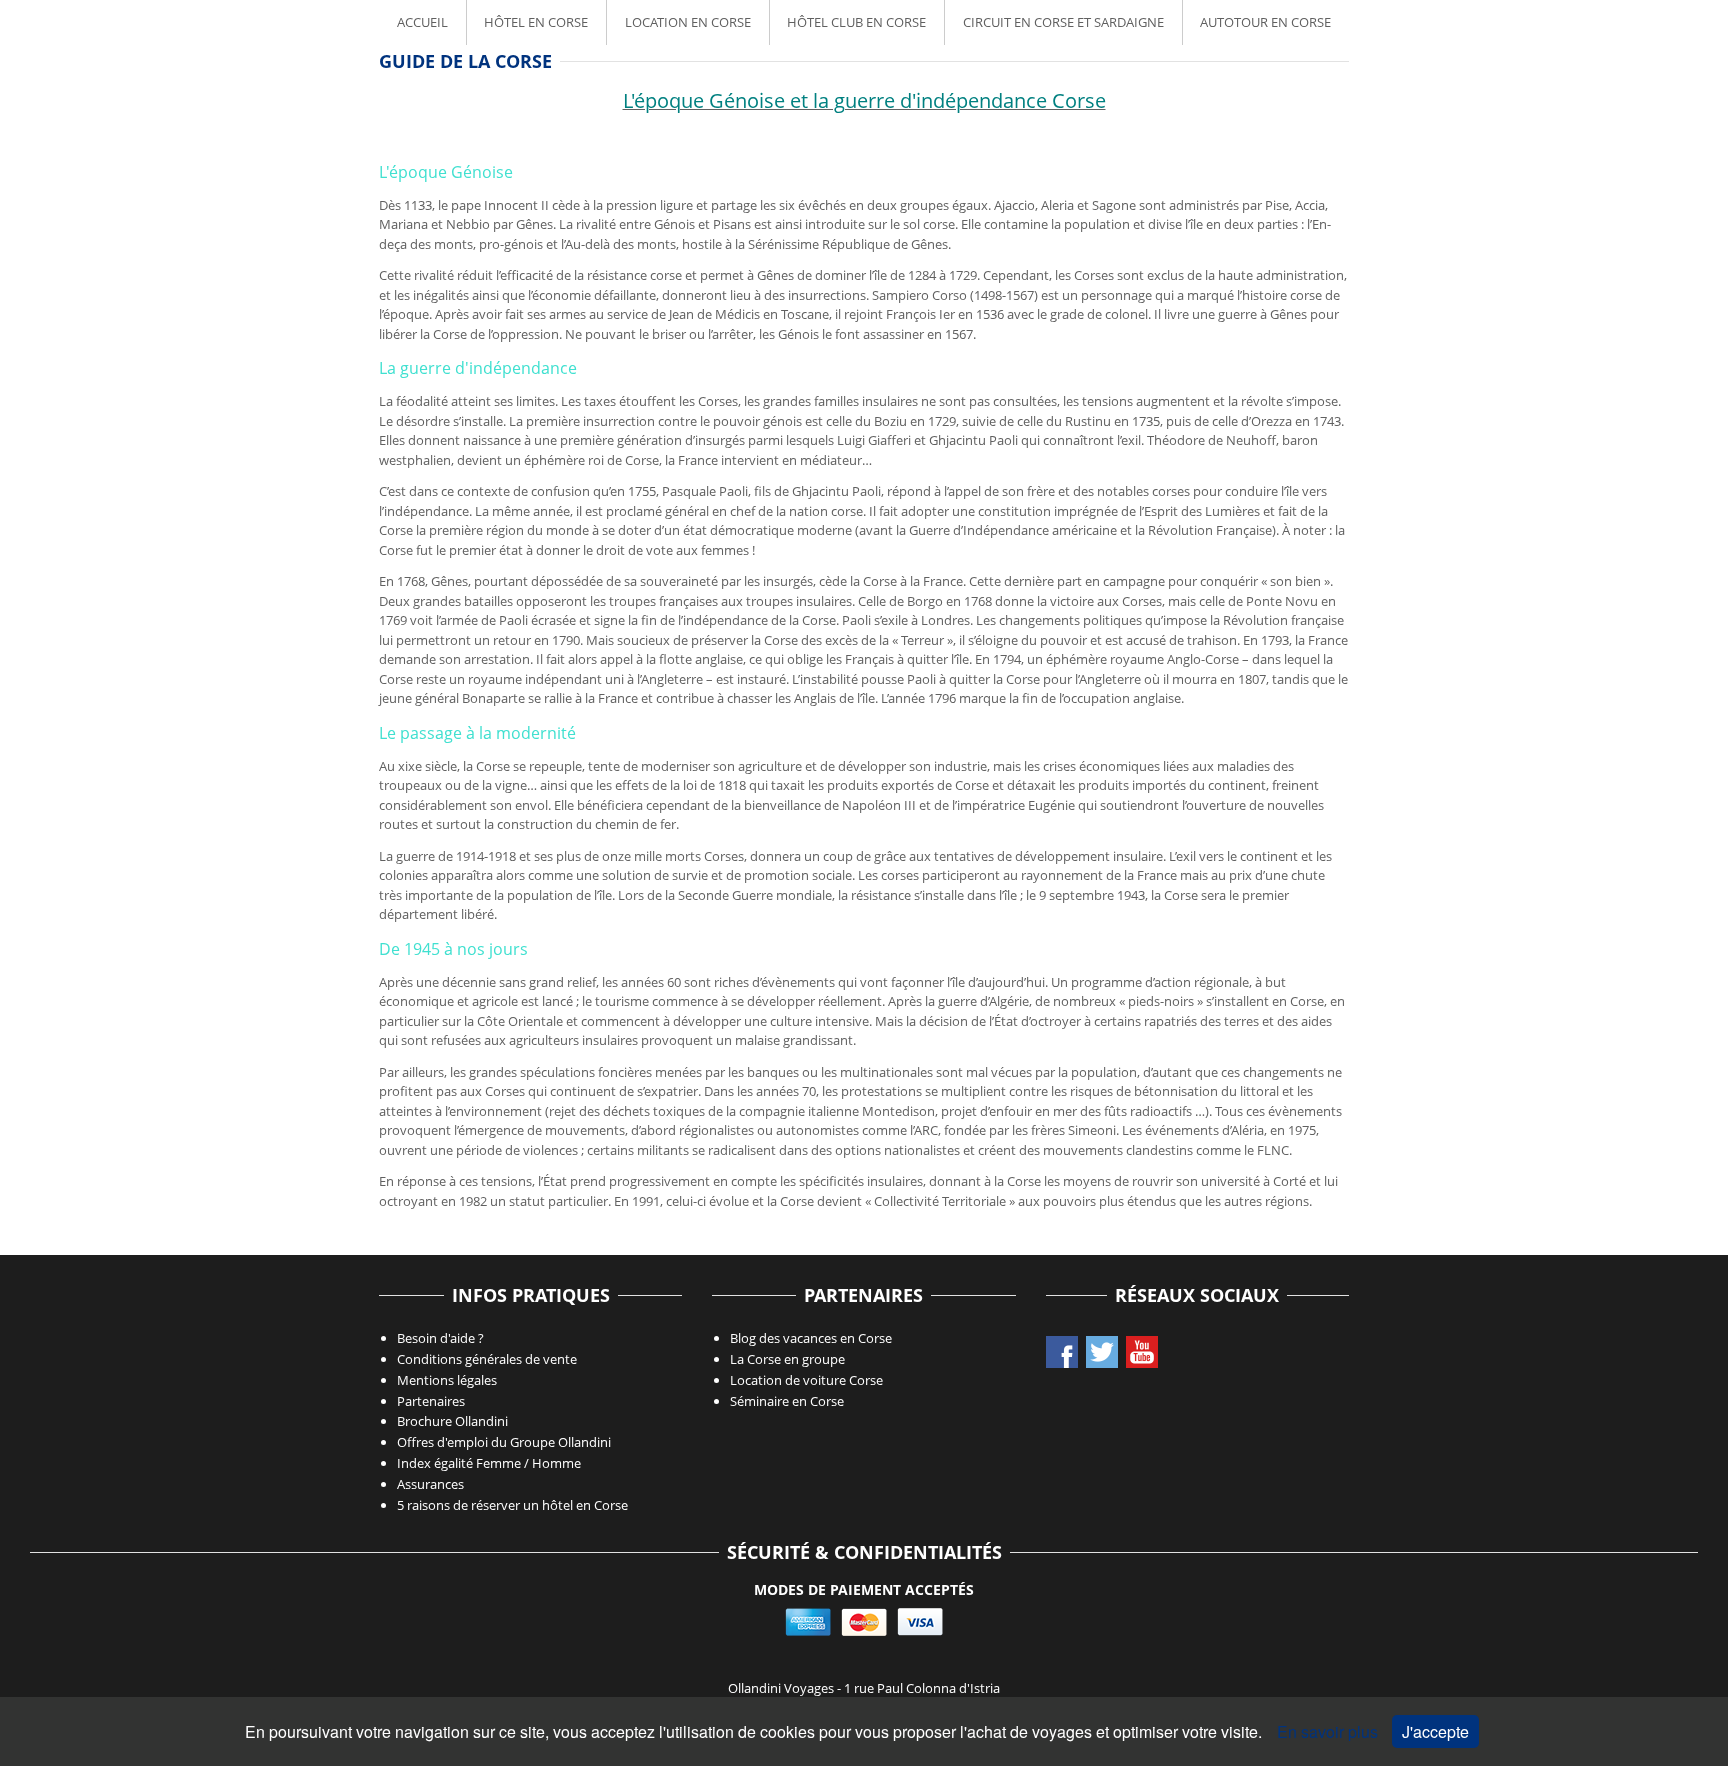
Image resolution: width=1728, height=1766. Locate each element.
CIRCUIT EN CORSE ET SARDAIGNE (1063, 22)
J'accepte (1435, 1731)
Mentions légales (447, 1380)
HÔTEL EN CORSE (536, 22)
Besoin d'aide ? (440, 1338)
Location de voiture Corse (806, 1380)
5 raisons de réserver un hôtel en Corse (512, 1505)
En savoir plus (1329, 1731)
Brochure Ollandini (452, 1421)
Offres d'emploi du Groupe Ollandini (504, 1442)
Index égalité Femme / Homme (489, 1463)
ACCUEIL (422, 22)
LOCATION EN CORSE (688, 22)
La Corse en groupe (787, 1359)
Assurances (430, 1484)
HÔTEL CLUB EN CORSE (856, 22)
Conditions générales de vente (487, 1359)
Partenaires (431, 1401)
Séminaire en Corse (787, 1401)
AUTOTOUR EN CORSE (1265, 22)
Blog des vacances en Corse (811, 1338)
